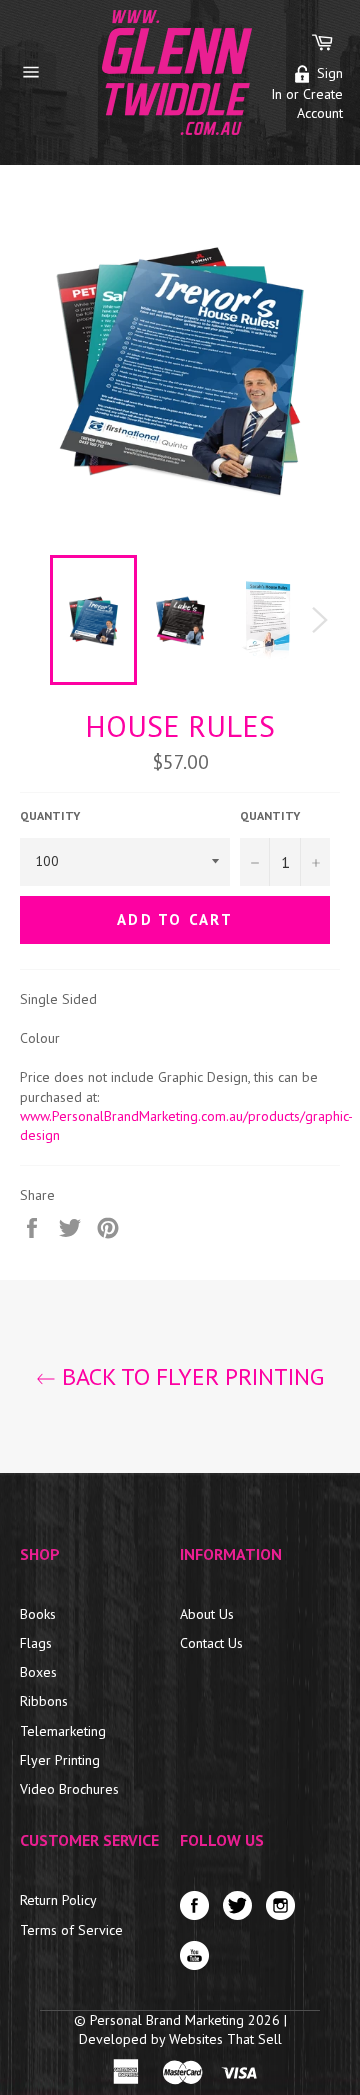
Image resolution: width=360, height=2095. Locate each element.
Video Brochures (69, 1789)
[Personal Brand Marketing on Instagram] (285, 1910)
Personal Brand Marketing (169, 2020)
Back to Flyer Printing (190, 1376)
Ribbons (44, 1701)
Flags (36, 1643)
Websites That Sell (225, 2039)
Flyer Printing (60, 1760)
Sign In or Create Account (307, 93)
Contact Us (211, 1643)
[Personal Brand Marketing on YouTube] (199, 1960)
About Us (207, 1614)
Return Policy (58, 1900)
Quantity (50, 815)
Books (38, 1614)
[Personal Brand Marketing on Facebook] (199, 1910)
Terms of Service (71, 1930)
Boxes (38, 1672)
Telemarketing (63, 1731)
